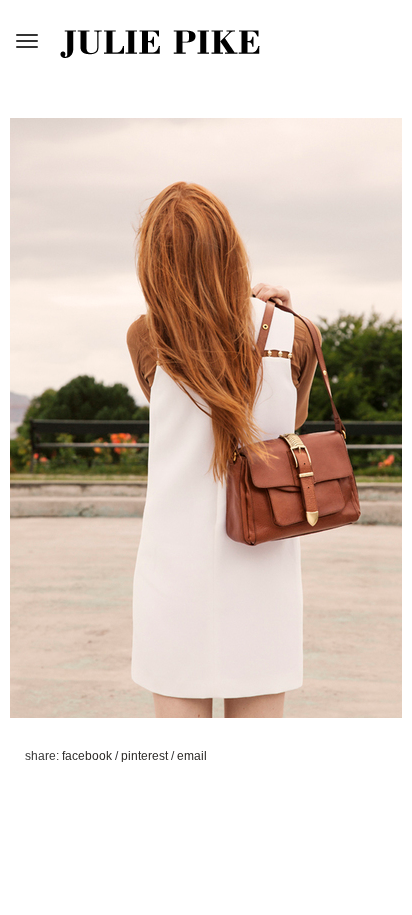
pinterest (146, 756)
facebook (88, 756)
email (192, 756)
